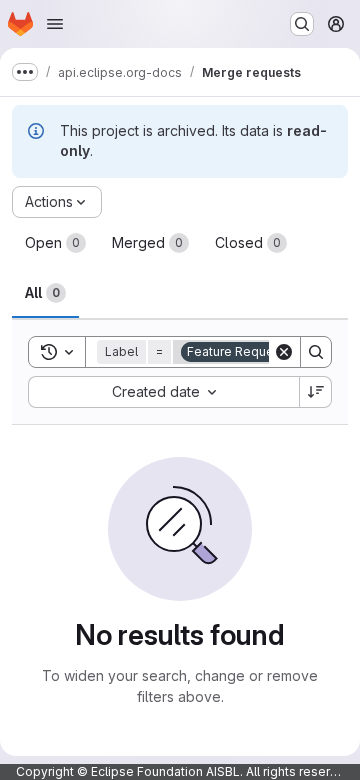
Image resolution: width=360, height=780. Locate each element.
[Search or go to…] (302, 24)
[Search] (316, 352)
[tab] (55, 243)
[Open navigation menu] (55, 24)
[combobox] (163, 392)
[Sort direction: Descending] (316, 392)
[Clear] (284, 352)
